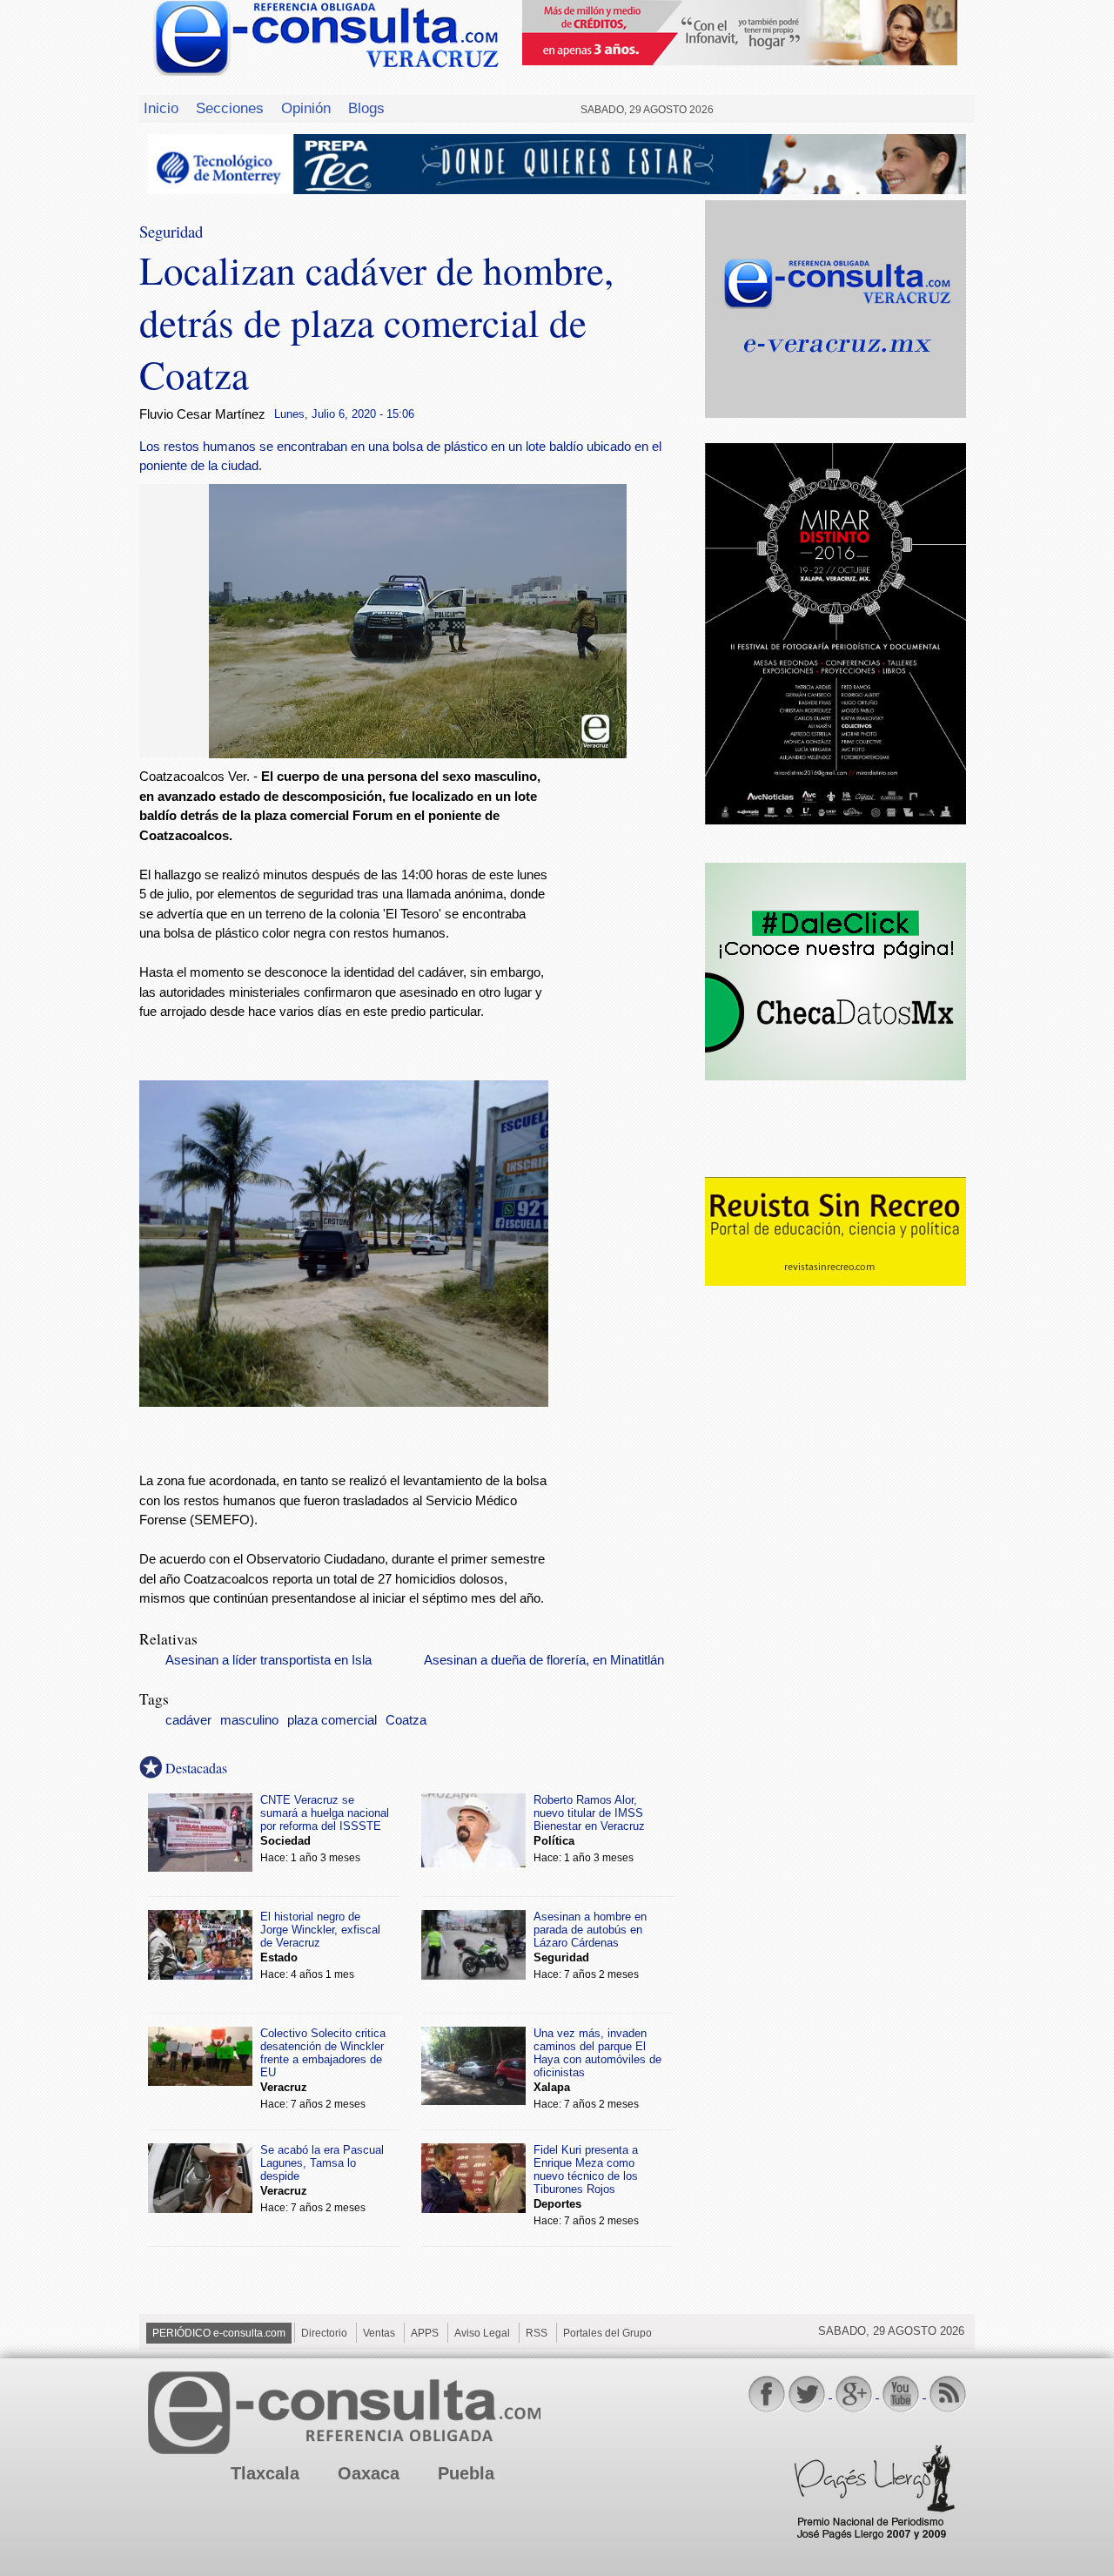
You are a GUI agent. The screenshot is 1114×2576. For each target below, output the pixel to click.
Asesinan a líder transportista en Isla (268, 1660)
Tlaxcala (265, 2473)
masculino (249, 1720)
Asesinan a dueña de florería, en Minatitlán (544, 1660)
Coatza (406, 1720)
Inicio (161, 108)
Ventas (379, 2333)
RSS (537, 2333)
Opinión (306, 108)
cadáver (188, 1720)
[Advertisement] (627, 1048)
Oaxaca (369, 2473)
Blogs (366, 108)
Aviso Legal (482, 2333)
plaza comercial (332, 1720)
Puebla (466, 2473)
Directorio (324, 2333)
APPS (425, 2333)
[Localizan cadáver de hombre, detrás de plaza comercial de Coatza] (418, 753)
